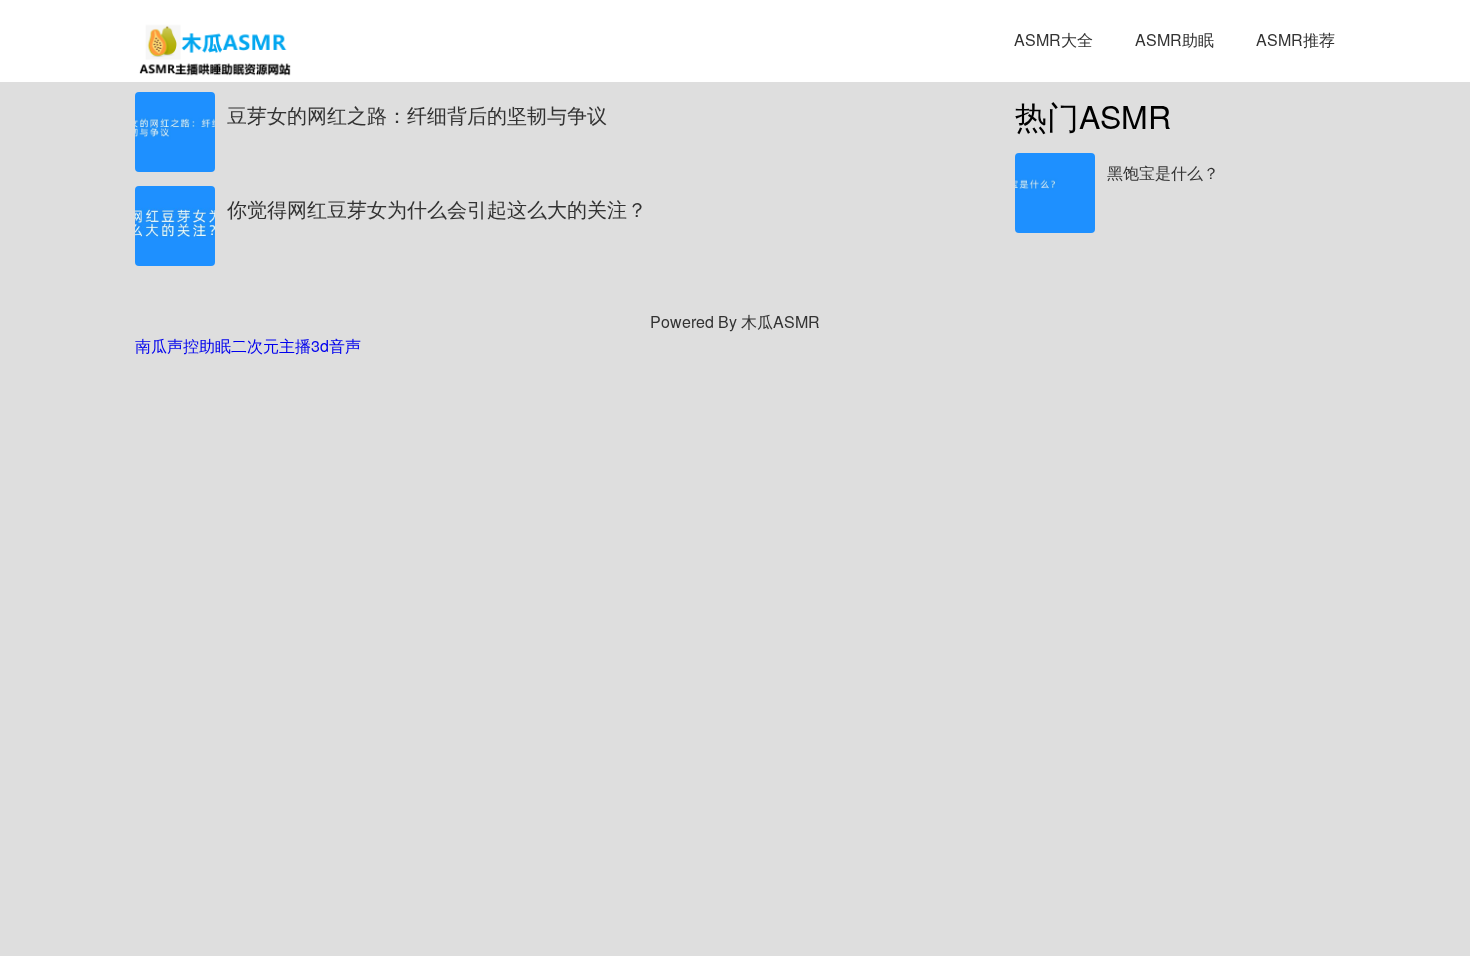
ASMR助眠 (1174, 39)
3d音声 (336, 345)
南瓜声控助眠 (183, 345)
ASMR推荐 (1295, 39)
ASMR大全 (1053, 39)
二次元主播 (271, 345)
